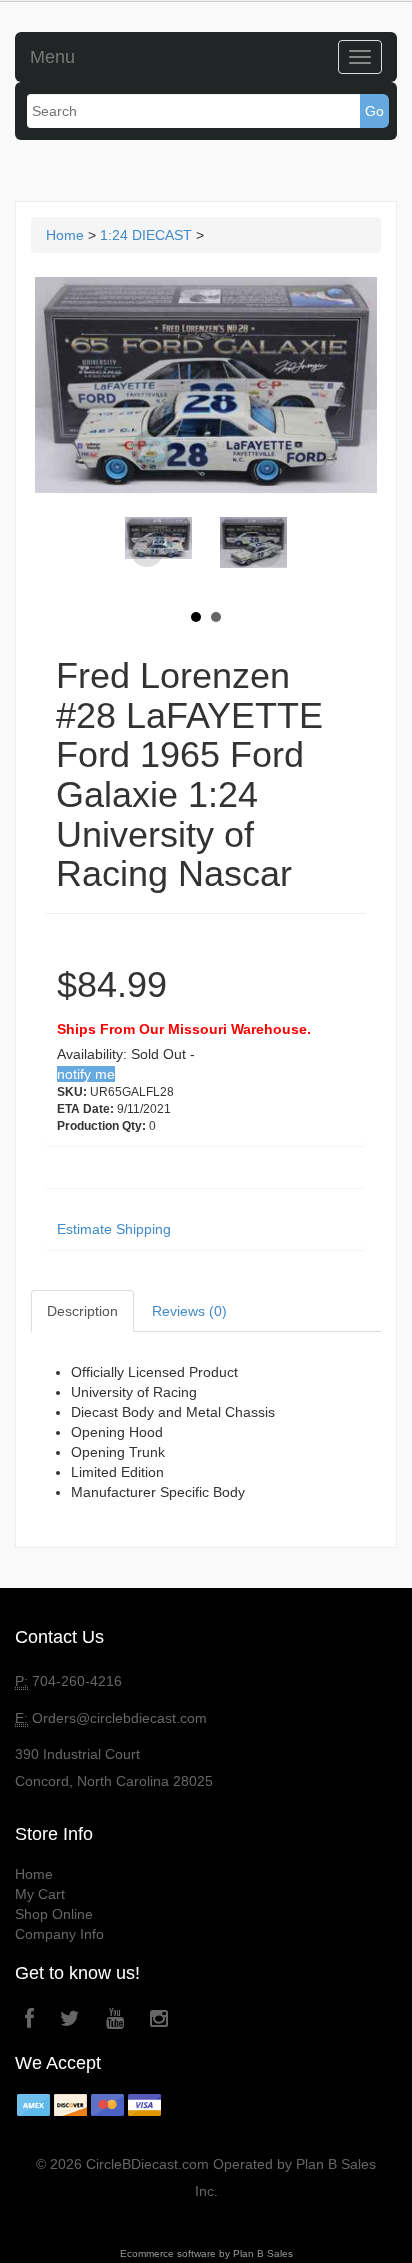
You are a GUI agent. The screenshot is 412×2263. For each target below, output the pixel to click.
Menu (52, 57)
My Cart (40, 1894)
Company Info (59, 1934)
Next (265, 552)
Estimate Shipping (114, 1229)
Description (82, 1311)
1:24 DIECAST (146, 235)
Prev (147, 552)
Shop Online (54, 1914)
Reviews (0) (189, 1311)
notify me (86, 1074)
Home (65, 235)
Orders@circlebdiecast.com (119, 1718)
